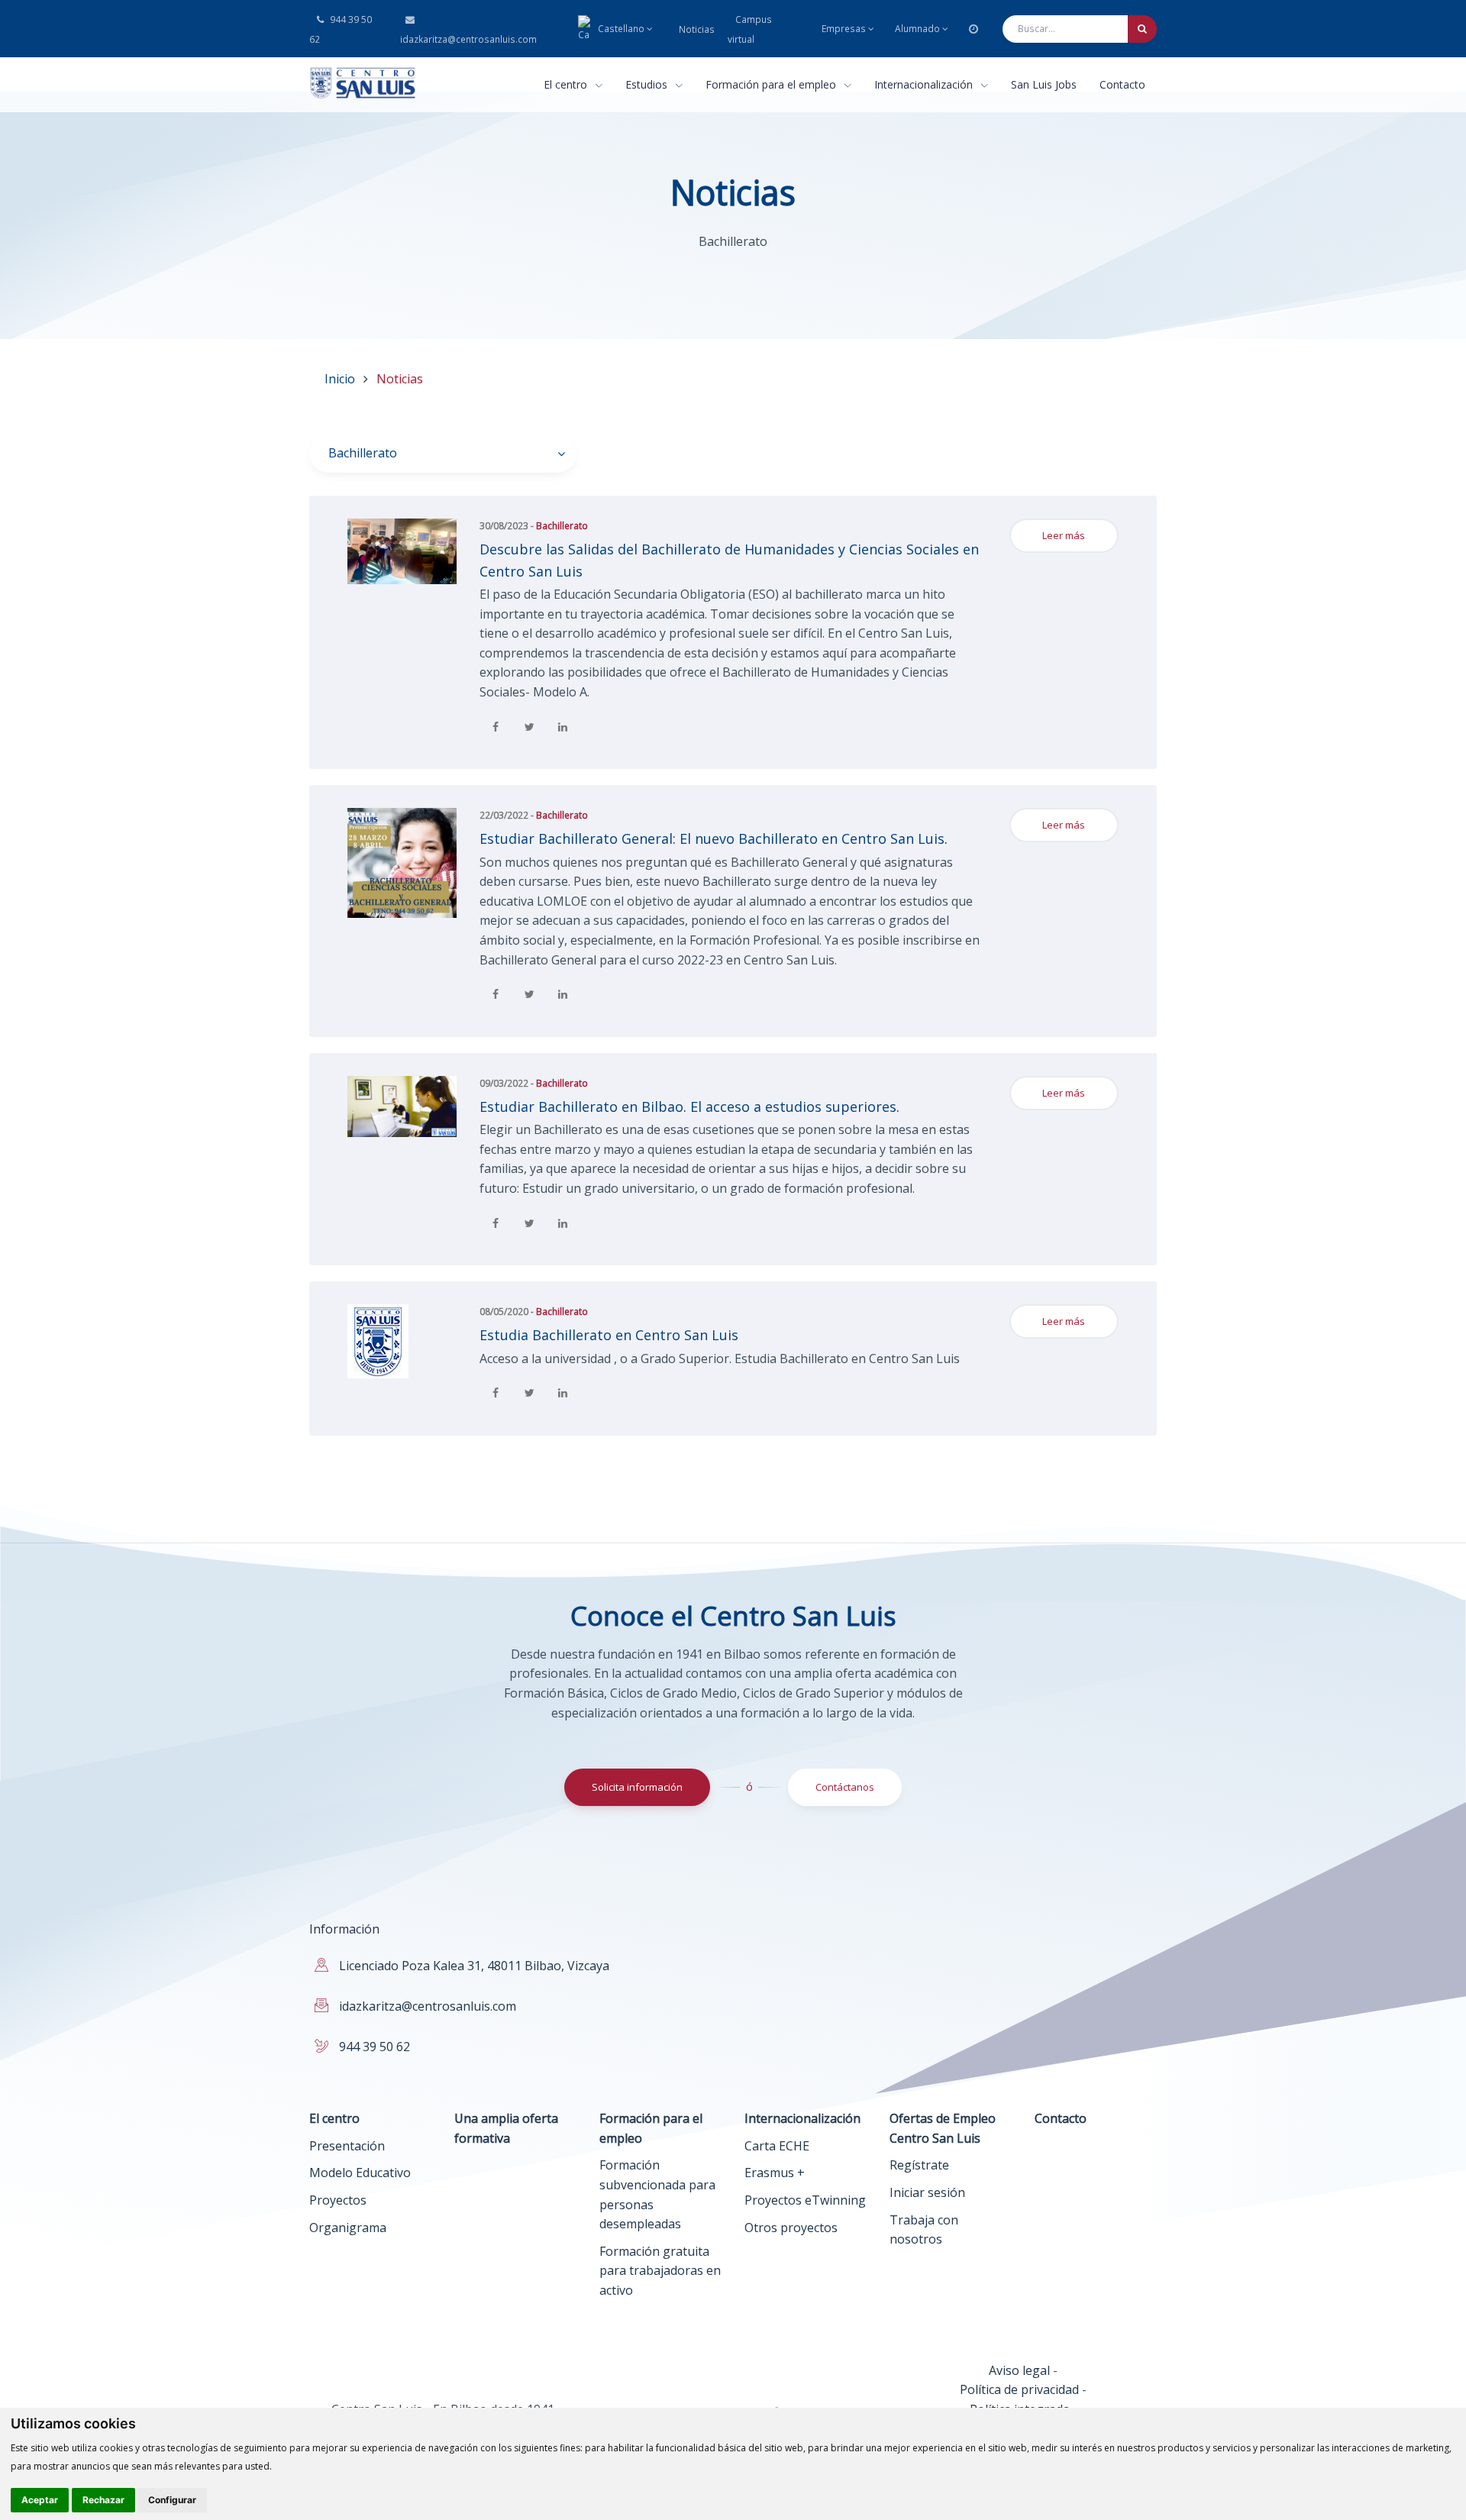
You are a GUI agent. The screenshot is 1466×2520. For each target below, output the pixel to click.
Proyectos (338, 2200)
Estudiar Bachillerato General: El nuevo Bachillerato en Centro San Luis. (714, 838)
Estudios (648, 84)
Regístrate (919, 2165)
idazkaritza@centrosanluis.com (467, 39)
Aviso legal (1019, 2370)
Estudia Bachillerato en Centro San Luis (609, 1335)
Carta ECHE (777, 2146)
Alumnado (917, 29)
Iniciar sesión (927, 2192)
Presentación (347, 2146)
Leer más (1064, 535)
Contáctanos (845, 1787)
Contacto (1122, 84)
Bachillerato (562, 526)
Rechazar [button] (103, 2500)
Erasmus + (775, 2173)
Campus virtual (750, 29)
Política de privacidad (1019, 2389)
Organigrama (348, 2228)
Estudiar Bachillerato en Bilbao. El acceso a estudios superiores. (689, 1107)
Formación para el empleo (772, 84)
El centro (567, 84)
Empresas (844, 29)
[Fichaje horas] (974, 29)
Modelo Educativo (360, 2173)
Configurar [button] (172, 2500)
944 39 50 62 (341, 29)
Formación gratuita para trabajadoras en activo (660, 2271)
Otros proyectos (791, 2228)
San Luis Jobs (1044, 84)
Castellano (621, 29)
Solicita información (637, 1787)
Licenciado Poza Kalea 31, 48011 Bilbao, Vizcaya (474, 1966)
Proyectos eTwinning (805, 2200)
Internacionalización (925, 84)
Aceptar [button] (40, 2500)
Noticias (697, 29)
